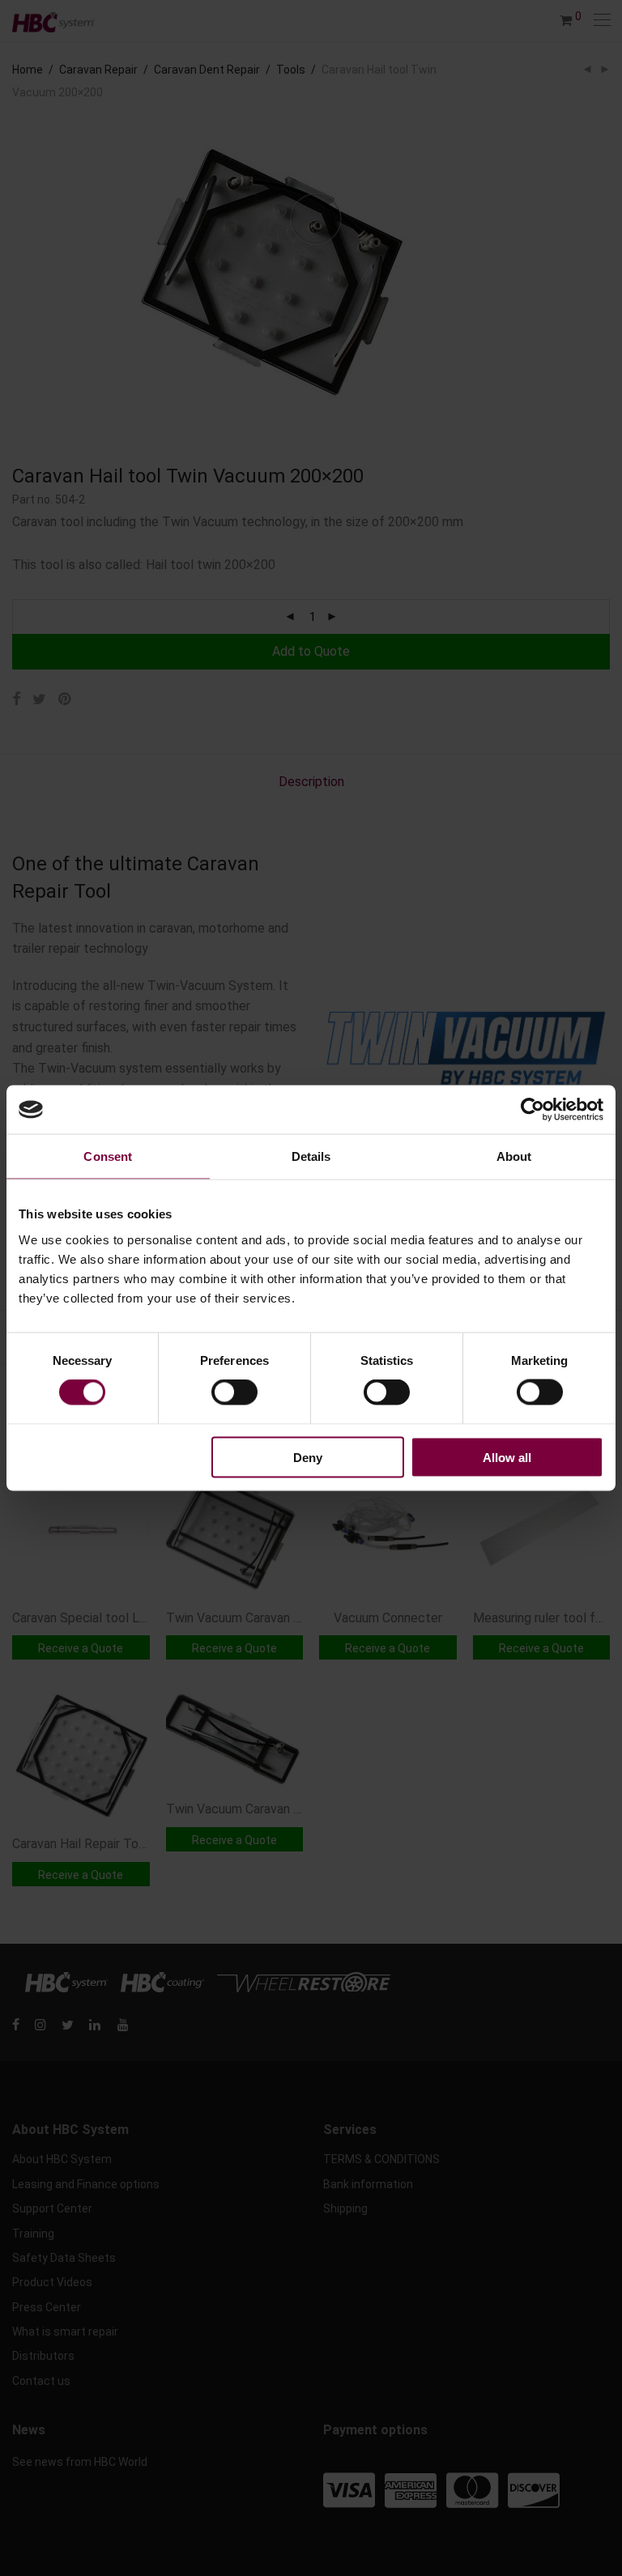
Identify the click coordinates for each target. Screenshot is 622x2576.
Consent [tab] (108, 1156)
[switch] (234, 1392)
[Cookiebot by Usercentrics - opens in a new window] (533, 1110)
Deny (308, 1457)
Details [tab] (311, 1156)
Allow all (507, 1457)
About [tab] (514, 1156)
